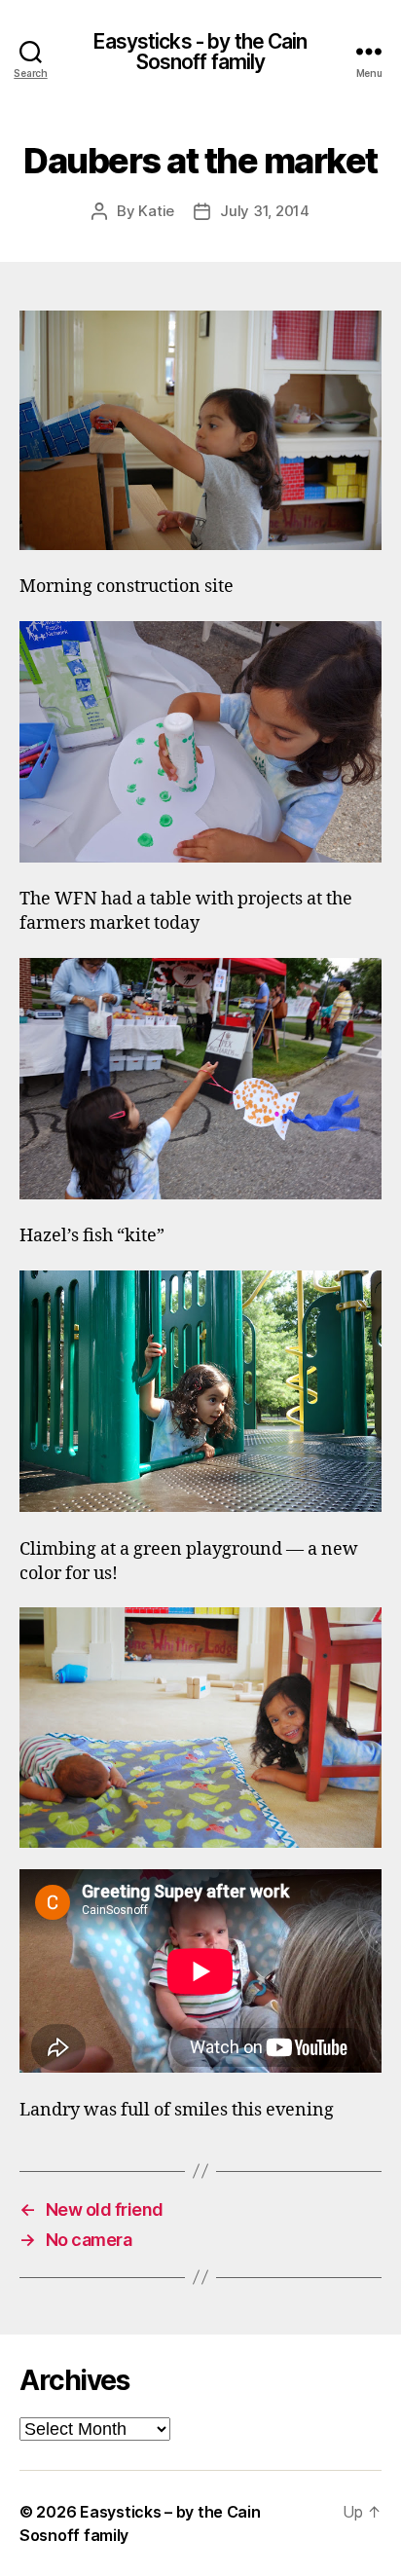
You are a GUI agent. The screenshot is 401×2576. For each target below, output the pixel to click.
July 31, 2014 (265, 211)
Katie (156, 211)
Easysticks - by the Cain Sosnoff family (200, 52)
